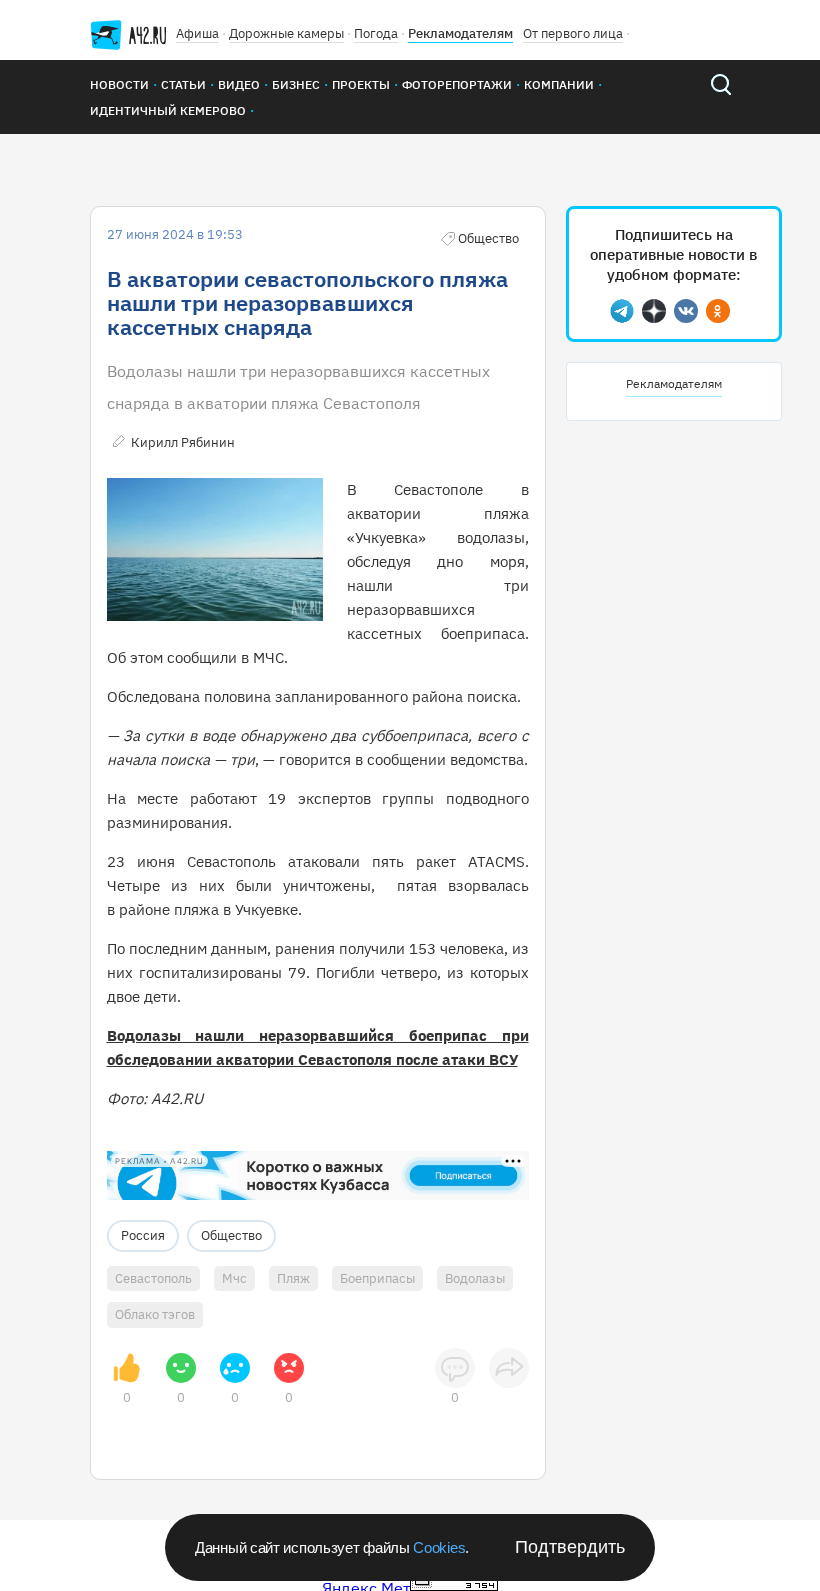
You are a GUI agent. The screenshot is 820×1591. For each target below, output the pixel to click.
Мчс (234, 1278)
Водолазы (475, 1278)
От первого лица (573, 33)
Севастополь (153, 1278)
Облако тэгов (155, 1314)
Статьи (183, 84)
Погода (376, 33)
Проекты (361, 84)
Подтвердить (570, 1547)
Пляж (293, 1278)
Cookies (439, 1547)
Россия (143, 1235)
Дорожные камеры (286, 33)
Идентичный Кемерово (168, 110)
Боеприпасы (377, 1278)
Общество (231, 1235)
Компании (559, 84)
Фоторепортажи (457, 84)
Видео (239, 84)
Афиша (197, 33)
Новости (119, 84)
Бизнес (296, 84)
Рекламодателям (460, 33)
